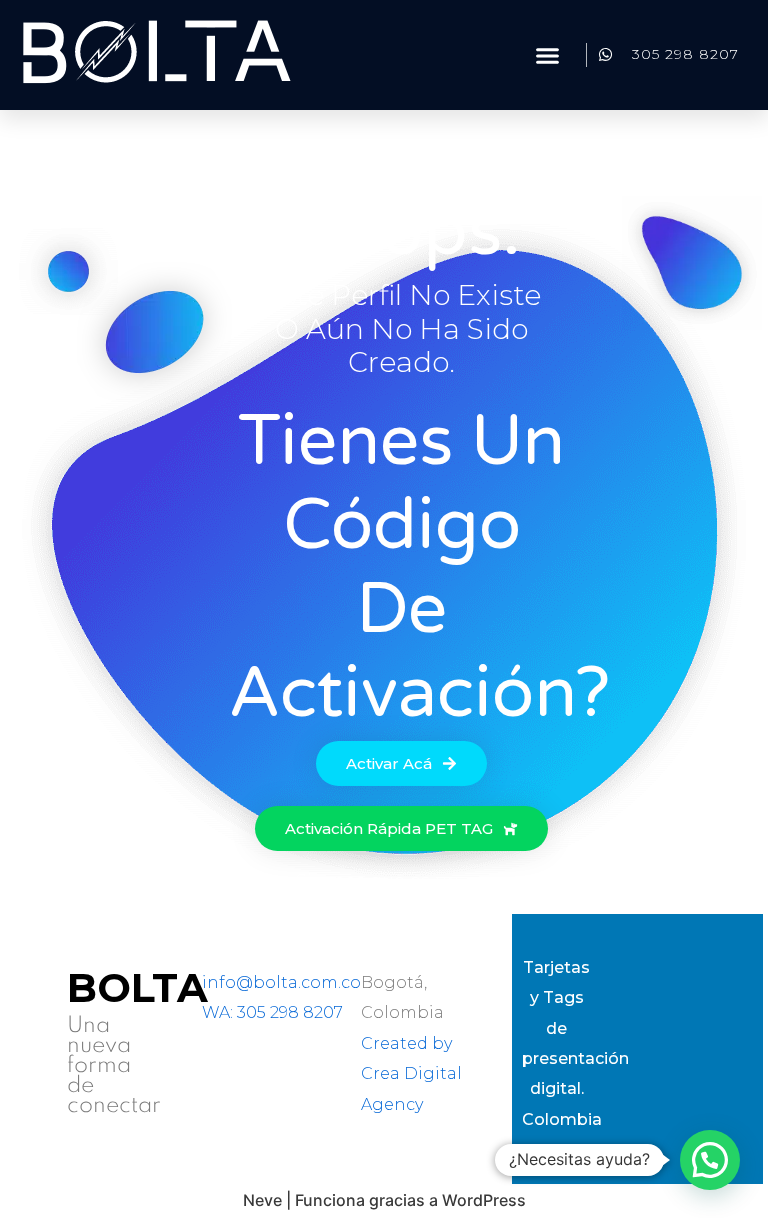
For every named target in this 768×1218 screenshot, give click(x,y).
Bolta (137, 987)
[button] (548, 55)
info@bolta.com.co (281, 982)
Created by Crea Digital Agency (411, 1074)
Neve (262, 1200)
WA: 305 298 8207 (272, 1012)
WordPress (484, 1200)
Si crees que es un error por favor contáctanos (402, 892)
